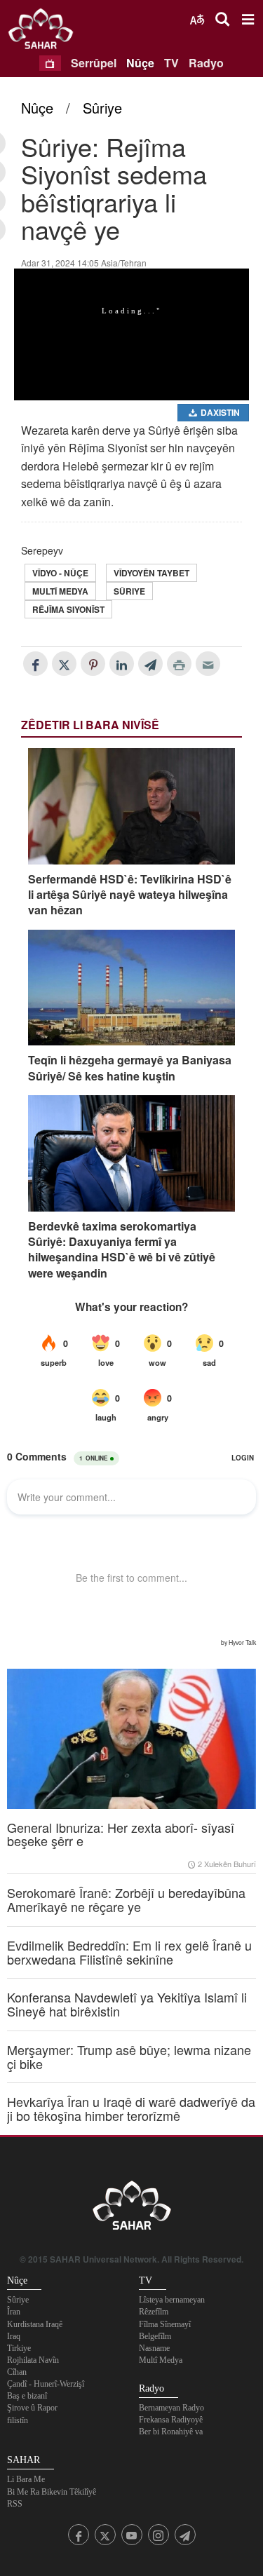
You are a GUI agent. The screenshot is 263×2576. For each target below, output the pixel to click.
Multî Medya (60, 591)
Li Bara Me (26, 2479)
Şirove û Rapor (32, 2408)
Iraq (14, 2336)
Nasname (154, 2348)
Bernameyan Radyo (171, 2408)
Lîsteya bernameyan (172, 2300)
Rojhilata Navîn (33, 2360)
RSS (15, 2504)
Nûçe (140, 63)
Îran (14, 2312)
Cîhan (17, 2372)
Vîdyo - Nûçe (60, 573)
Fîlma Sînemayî (165, 2324)
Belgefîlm (155, 2336)
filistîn (18, 2420)
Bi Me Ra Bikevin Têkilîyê (52, 2492)
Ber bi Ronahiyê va (171, 2432)
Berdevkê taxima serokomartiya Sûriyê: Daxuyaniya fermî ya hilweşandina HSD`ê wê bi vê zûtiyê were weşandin (122, 1250)
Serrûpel (94, 63)
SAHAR (46, 32)
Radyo (206, 63)
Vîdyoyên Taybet (151, 573)
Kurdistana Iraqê (35, 2324)
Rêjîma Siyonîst (68, 609)
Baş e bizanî (27, 2396)
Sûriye (102, 108)
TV (171, 63)
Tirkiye (19, 2348)
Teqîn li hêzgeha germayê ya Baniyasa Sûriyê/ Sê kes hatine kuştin (130, 1068)
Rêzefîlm (154, 2312)
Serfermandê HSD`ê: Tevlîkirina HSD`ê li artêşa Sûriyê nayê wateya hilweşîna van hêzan (130, 895)
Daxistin (219, 412)
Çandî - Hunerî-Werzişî (46, 2384)
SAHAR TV (132, 2209)
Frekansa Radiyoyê (171, 2420)
